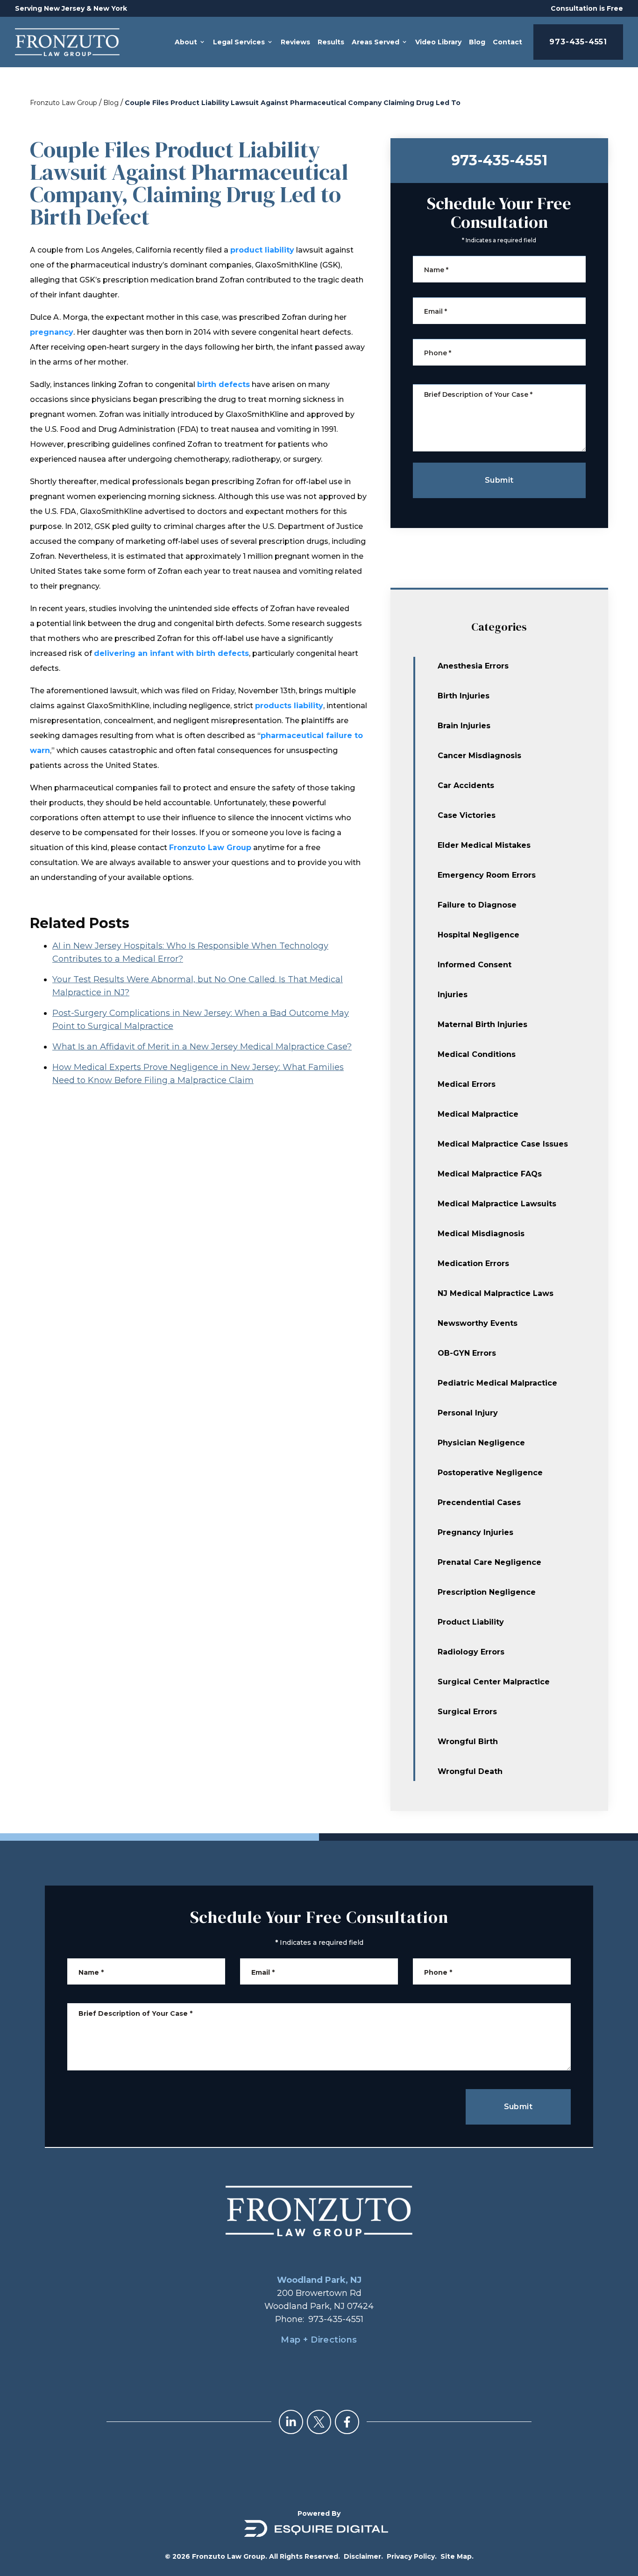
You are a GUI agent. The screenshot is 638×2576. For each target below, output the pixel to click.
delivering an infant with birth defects (171, 653)
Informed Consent (475, 965)
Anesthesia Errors (473, 666)
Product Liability (471, 1622)
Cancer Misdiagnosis (479, 756)
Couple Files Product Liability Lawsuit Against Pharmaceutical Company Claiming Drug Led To (293, 103)
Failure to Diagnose (477, 905)
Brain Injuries (464, 726)
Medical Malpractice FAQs (490, 1174)
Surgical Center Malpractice (494, 1682)
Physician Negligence (481, 1443)
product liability (262, 250)
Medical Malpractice (478, 1114)
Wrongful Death (470, 1771)
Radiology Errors (471, 1652)
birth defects (223, 384)
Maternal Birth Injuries (482, 1024)
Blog (111, 103)
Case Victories (467, 815)
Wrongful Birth (468, 1742)
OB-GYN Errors (467, 1353)
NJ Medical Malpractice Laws (496, 1293)
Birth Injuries (464, 696)
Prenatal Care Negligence (489, 1562)
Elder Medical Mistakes (484, 845)
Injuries (453, 995)
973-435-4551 (578, 42)
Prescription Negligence (487, 1592)
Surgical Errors (467, 1712)
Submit (499, 480)
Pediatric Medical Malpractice (497, 1383)
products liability (289, 706)
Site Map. (457, 2556)
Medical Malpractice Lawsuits (497, 1204)
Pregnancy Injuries (475, 1532)
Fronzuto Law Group (64, 103)
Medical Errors (467, 1084)
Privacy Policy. (412, 2556)
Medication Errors (473, 1263)
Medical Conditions (477, 1054)
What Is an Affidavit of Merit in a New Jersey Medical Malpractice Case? (202, 1047)
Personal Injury (468, 1413)
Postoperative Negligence (490, 1473)
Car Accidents (466, 785)
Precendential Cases (479, 1503)
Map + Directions (319, 2340)
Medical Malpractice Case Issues (503, 1144)
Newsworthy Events (478, 1323)
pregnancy (52, 332)
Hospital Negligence (478, 935)
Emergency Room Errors (487, 875)
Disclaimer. (363, 2556)
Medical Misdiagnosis (481, 1234)
